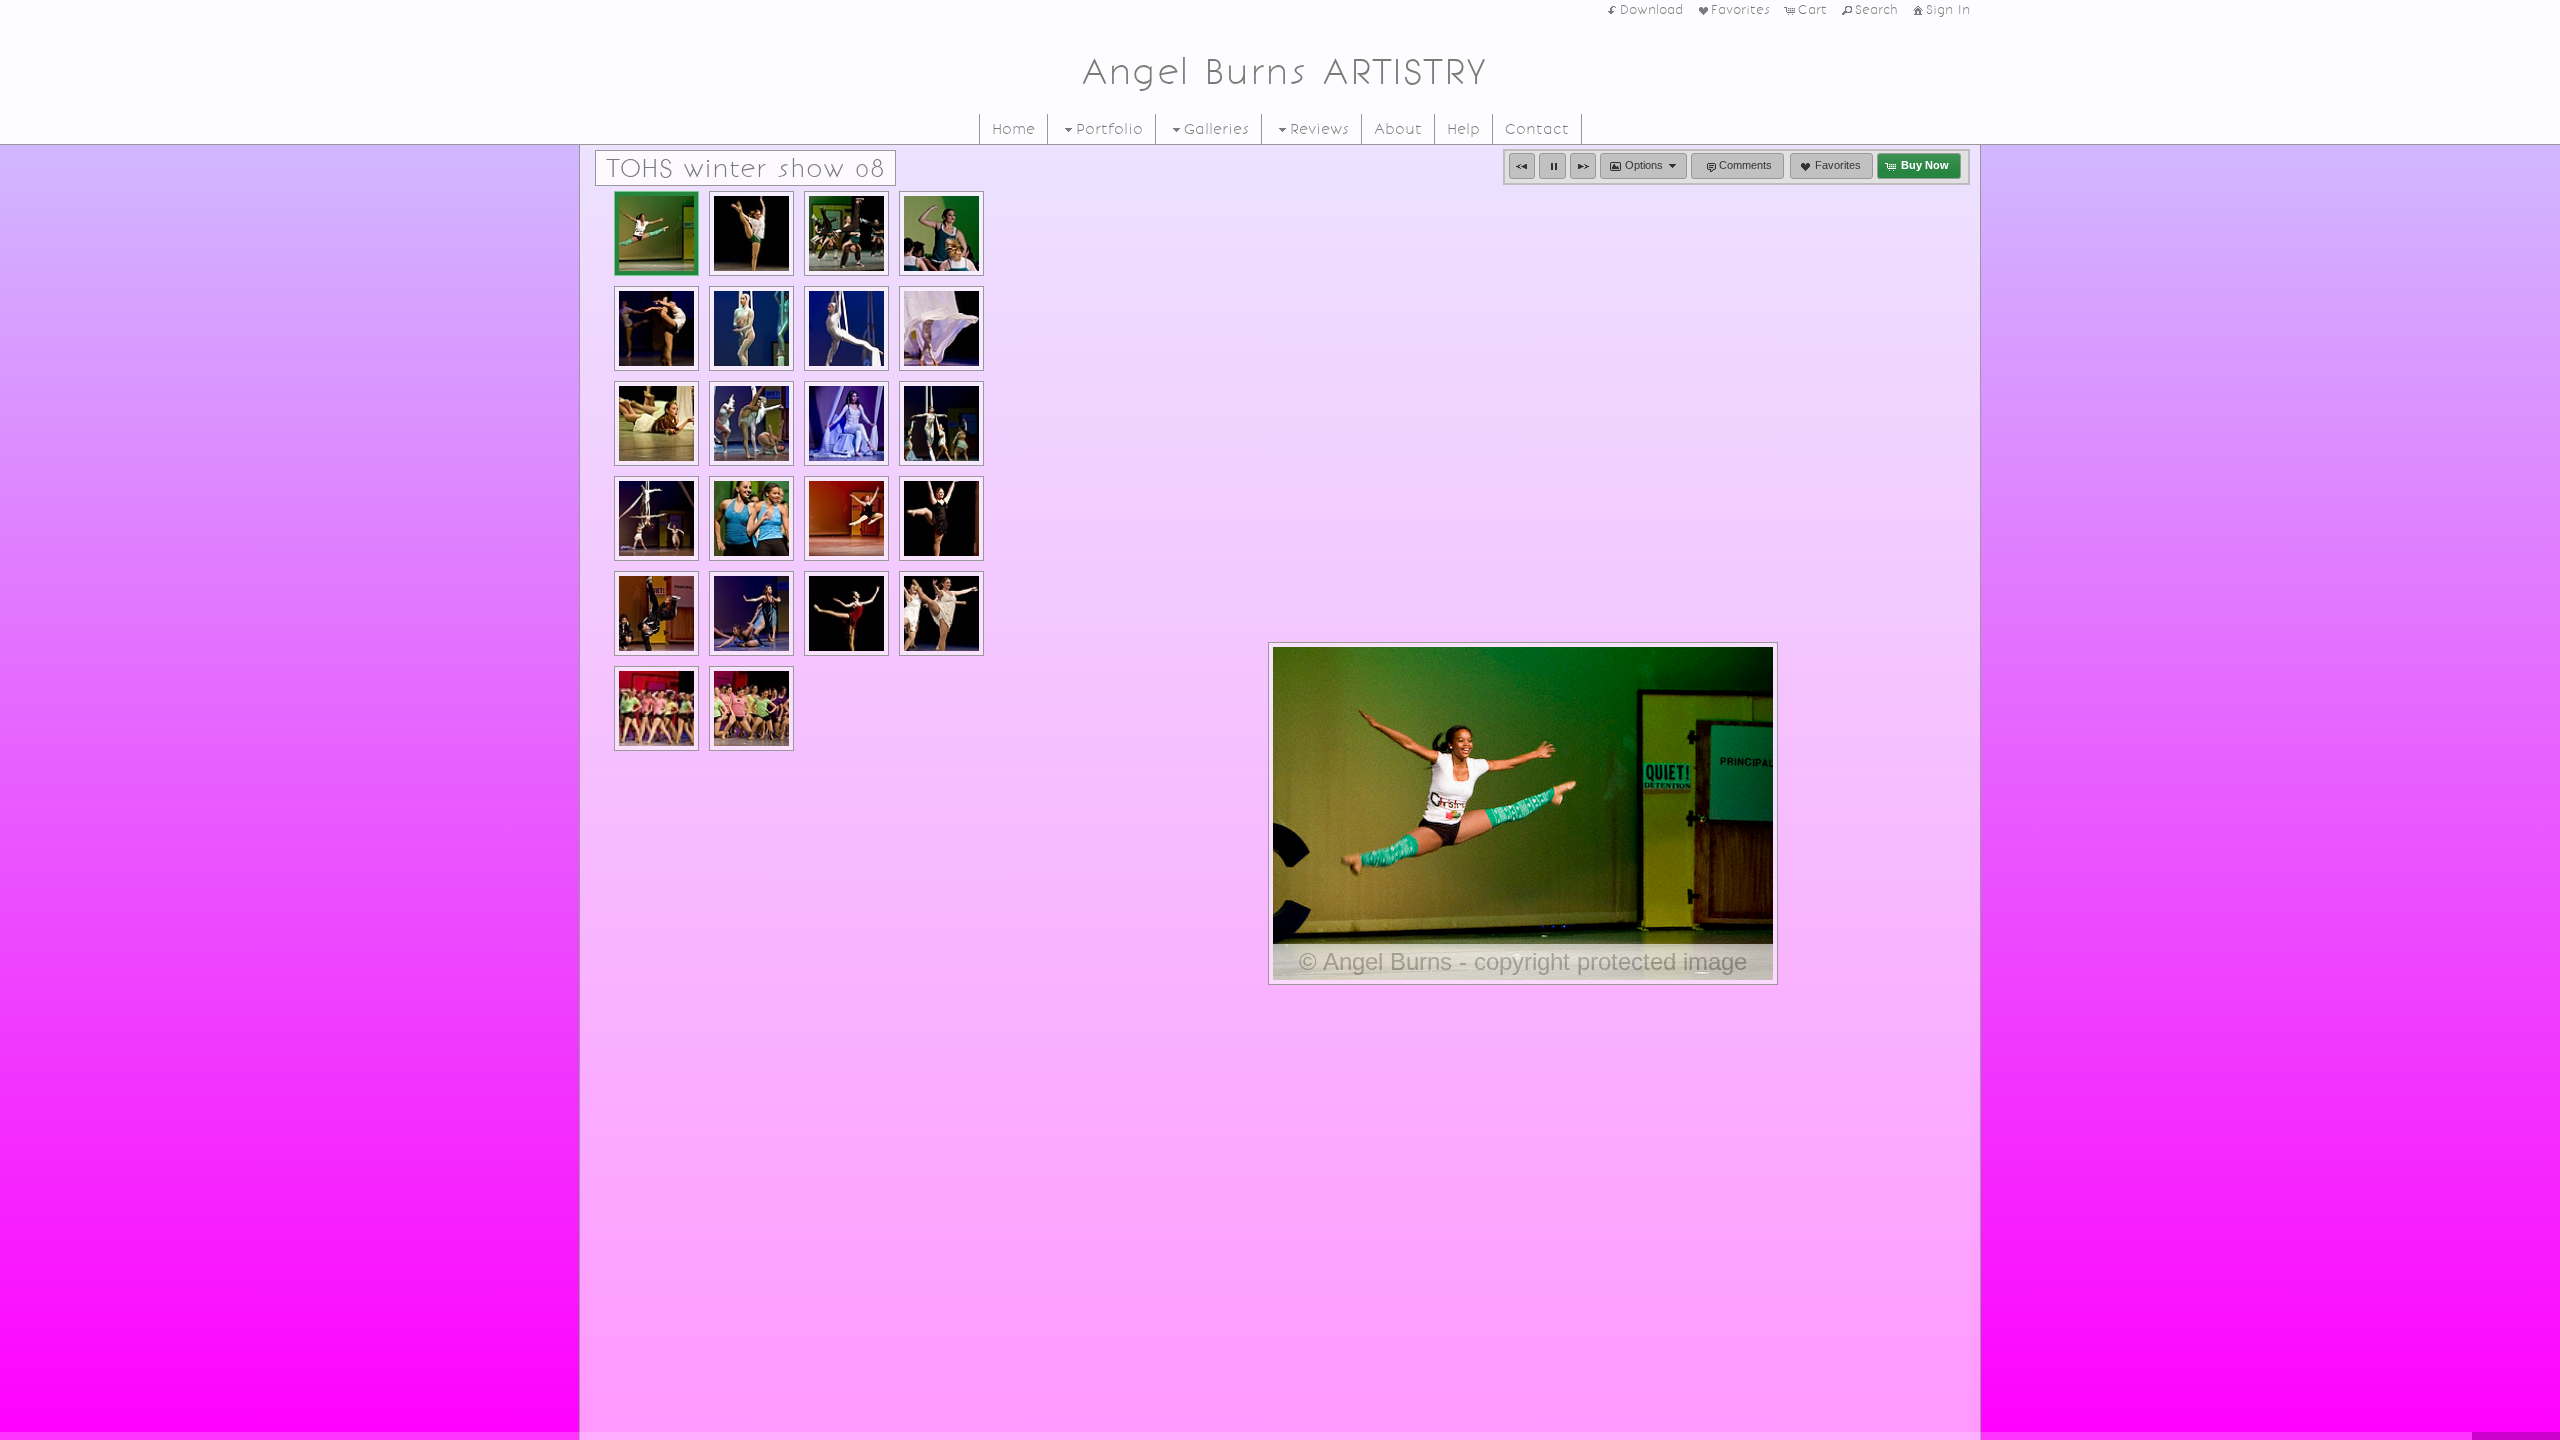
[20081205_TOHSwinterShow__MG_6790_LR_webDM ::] (751, 518)
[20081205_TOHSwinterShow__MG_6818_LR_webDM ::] (751, 423)
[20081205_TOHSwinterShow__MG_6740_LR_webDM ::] (656, 613)
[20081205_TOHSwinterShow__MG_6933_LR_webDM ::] (656, 233)
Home (1013, 129)
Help (1463, 129)
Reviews (1319, 129)
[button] (1522, 166)
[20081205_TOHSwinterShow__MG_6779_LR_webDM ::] (846, 518)
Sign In (1948, 10)
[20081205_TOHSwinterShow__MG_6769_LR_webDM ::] (941, 518)
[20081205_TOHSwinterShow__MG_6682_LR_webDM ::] (751, 708)
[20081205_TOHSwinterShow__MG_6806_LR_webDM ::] (656, 518)
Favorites (1740, 10)
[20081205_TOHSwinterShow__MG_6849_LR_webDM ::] (656, 423)
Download (1651, 10)
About (1398, 129)
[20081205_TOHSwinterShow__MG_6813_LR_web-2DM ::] (846, 423)
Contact (1537, 129)
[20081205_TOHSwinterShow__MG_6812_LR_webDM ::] (941, 423)
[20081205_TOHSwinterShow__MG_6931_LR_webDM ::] (751, 233)
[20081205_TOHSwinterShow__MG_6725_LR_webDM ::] (751, 613)
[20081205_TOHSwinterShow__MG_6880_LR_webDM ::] (751, 328)
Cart (1812, 10)
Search (1876, 10)
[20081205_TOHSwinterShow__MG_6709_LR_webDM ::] (941, 613)
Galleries (1216, 129)
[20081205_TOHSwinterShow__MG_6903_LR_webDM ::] (656, 328)
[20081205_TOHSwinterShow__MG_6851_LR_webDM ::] (941, 328)
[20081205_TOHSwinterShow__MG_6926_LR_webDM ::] (846, 233)
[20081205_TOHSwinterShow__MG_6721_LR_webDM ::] (846, 613)
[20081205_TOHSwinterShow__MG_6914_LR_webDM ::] (941, 233)
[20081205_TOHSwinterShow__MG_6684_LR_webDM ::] (656, 708)
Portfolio (1109, 129)
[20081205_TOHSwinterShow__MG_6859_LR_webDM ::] (846, 328)
